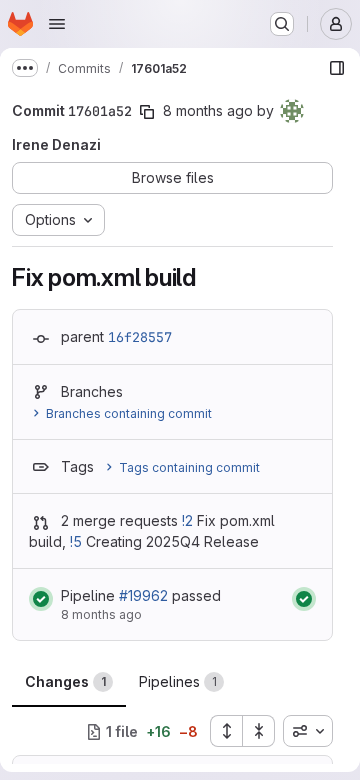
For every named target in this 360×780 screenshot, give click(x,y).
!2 (187, 520)
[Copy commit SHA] (147, 112)
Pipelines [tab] (178, 681)
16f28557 (140, 337)
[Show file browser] (337, 68)
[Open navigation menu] (57, 24)
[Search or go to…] (282, 24)
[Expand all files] (226, 731)
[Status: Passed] (41, 599)
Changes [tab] (65, 681)
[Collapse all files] (259, 731)
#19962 (143, 595)
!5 (76, 541)
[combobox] (308, 731)
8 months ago (208, 110)
